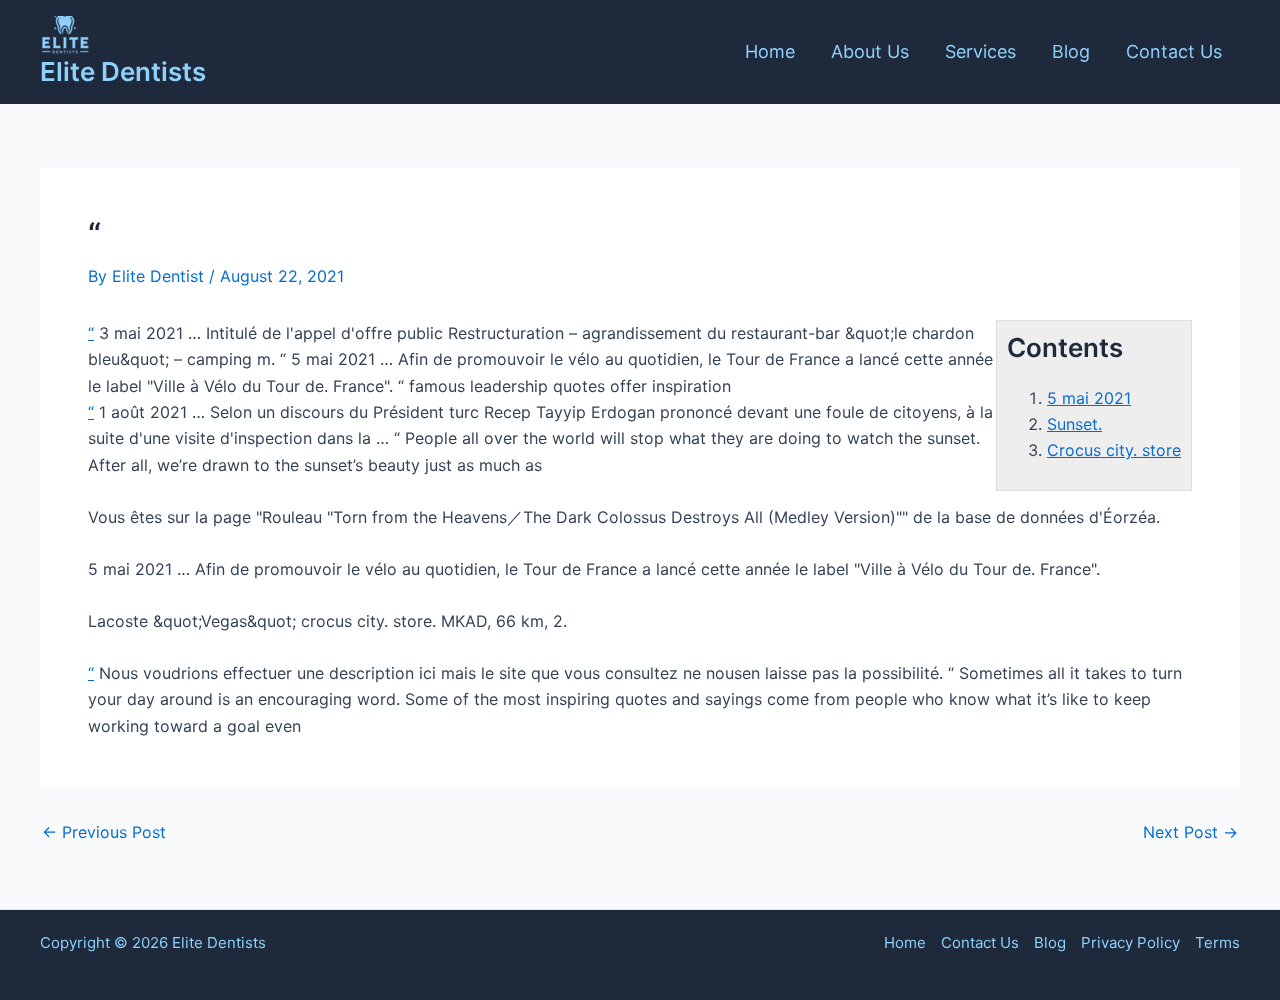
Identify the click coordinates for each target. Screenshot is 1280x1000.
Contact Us (1174, 51)
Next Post (1190, 832)
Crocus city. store (1114, 450)
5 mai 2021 (1089, 398)
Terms (1217, 942)
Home (770, 51)
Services (980, 51)
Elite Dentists (123, 71)
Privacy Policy (1130, 942)
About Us (870, 51)
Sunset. (1074, 424)
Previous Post (104, 832)
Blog (1071, 51)
